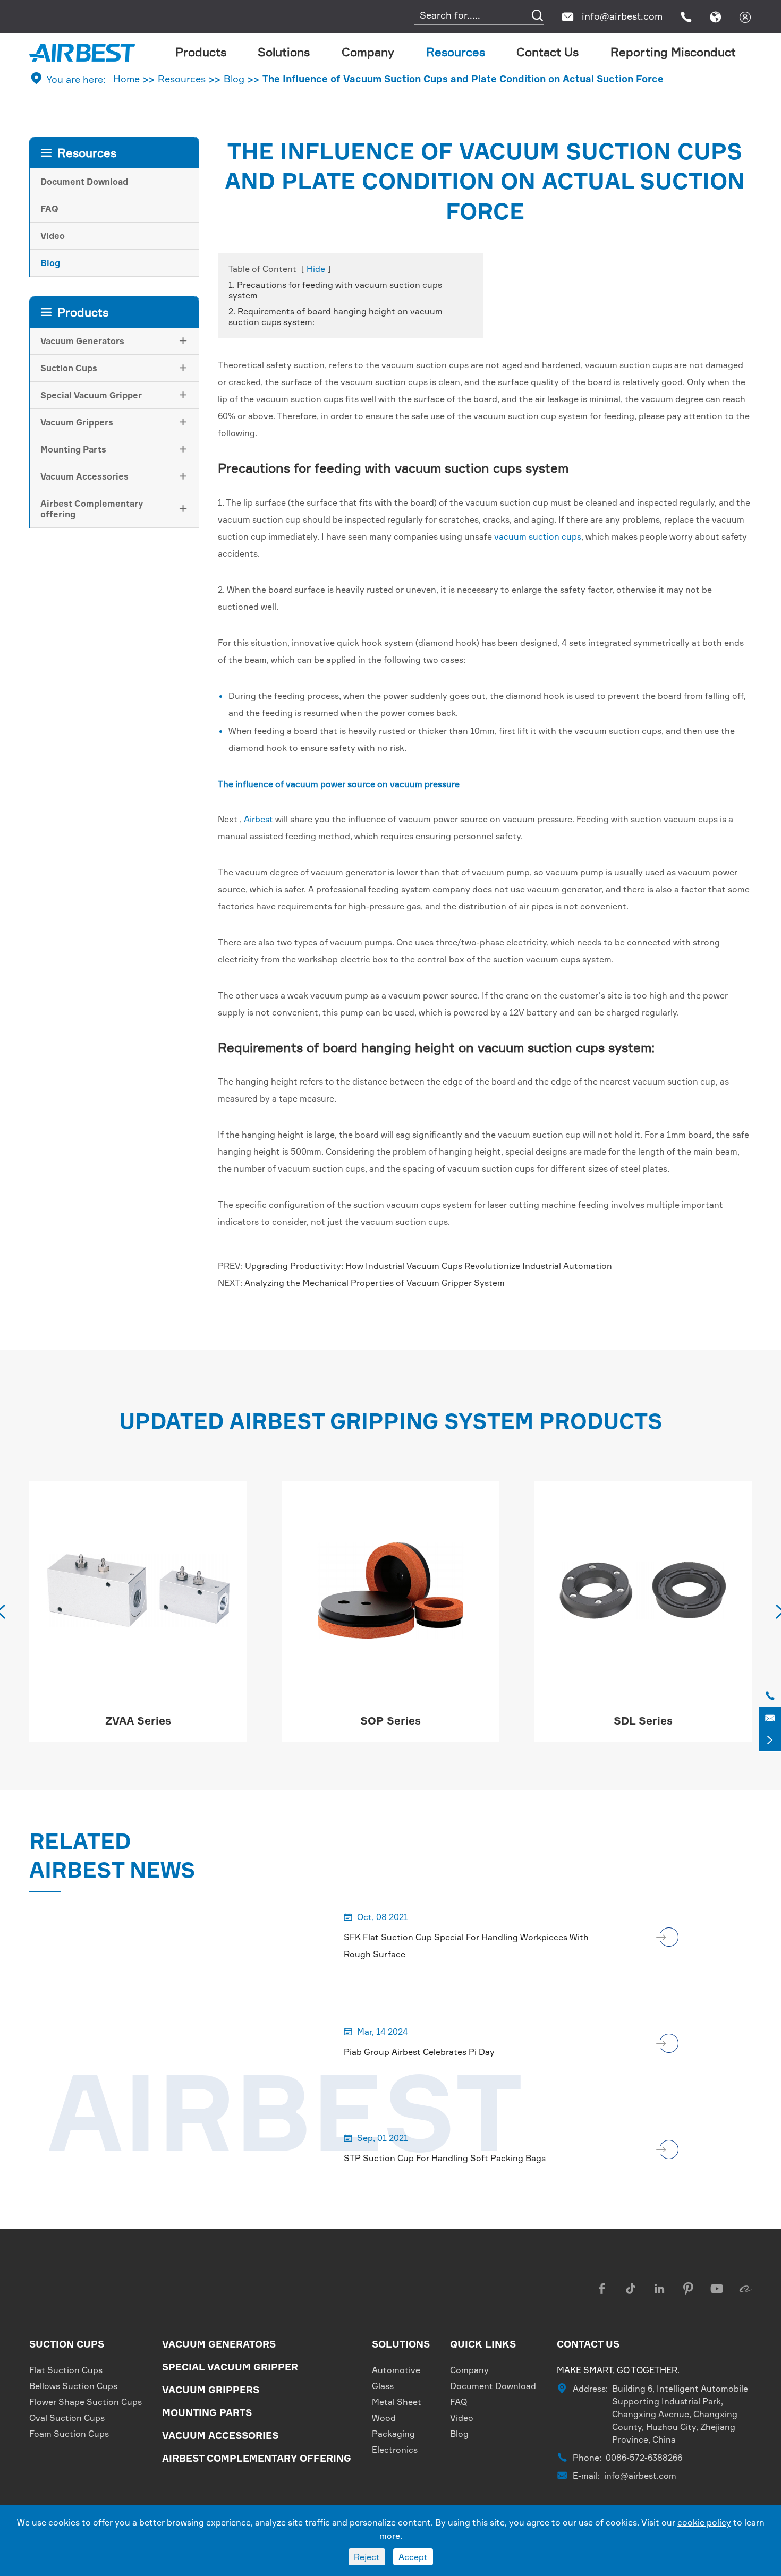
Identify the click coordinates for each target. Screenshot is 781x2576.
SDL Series (391, 1721)
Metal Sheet (397, 2402)
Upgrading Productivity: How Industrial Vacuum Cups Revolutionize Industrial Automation (428, 1266)
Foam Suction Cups (69, 2434)
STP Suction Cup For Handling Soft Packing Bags (445, 2158)
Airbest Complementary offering (92, 509)
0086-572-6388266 (644, 2458)
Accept (413, 2557)
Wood (384, 2418)
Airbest (258, 819)
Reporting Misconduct (673, 52)
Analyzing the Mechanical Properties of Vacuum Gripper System (375, 1283)
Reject (367, 2557)
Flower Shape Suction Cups (86, 2402)
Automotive (396, 2370)
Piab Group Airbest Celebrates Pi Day (419, 2052)
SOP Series (138, 1721)
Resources (456, 52)
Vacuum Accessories (84, 476)
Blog (234, 79)
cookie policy (704, 2522)
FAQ (49, 209)
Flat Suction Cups (66, 2370)
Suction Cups (69, 368)
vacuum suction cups (538, 536)
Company (368, 52)
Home (126, 79)
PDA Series (643, 1721)
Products (201, 52)
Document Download (84, 182)
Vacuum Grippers (77, 422)
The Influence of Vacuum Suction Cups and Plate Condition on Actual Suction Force (463, 79)
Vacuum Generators (82, 341)
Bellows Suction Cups (73, 2386)
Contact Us (547, 52)
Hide (316, 269)
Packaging (393, 2434)
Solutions (284, 52)
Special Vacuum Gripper (91, 395)
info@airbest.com (622, 16)
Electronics (395, 2450)
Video (53, 236)
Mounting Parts (73, 449)
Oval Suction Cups (67, 2418)
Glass (383, 2386)
